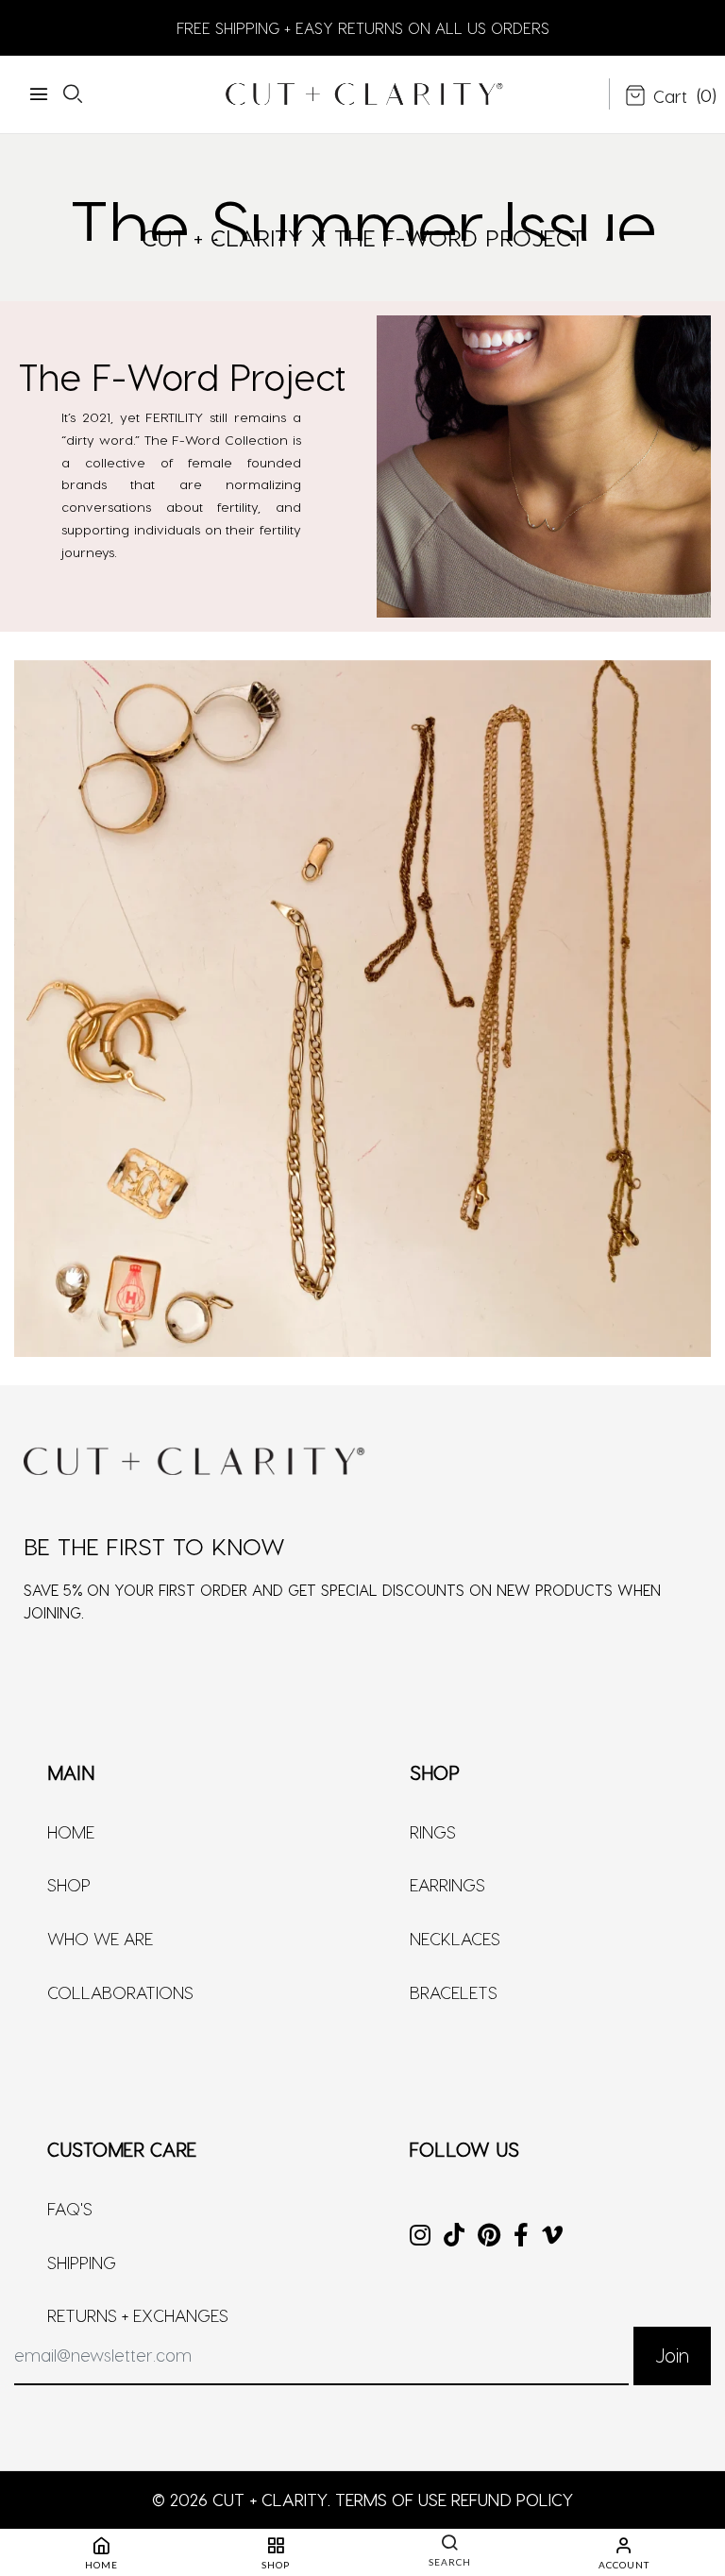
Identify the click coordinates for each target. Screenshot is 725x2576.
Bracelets (454, 1992)
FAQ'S (70, 2208)
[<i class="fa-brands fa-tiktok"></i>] (454, 2237)
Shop (69, 1884)
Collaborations (120, 1992)
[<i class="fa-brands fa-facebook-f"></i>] (521, 2237)
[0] (656, 97)
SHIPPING (82, 2262)
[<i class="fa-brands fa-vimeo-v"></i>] (552, 2237)
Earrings (447, 1884)
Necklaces (455, 1938)
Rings (433, 1831)
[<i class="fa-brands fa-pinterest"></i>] (489, 2237)
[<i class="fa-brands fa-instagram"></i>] (420, 2237)
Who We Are (100, 1938)
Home (71, 1831)
